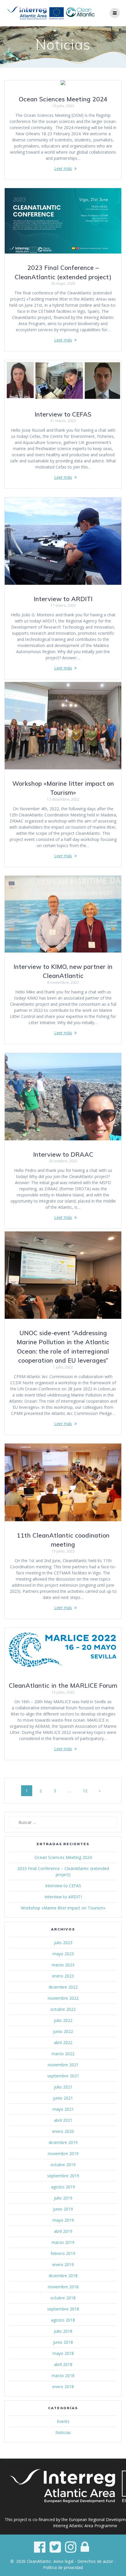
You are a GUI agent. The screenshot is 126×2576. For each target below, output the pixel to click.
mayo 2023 (63, 1954)
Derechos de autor (95, 2561)
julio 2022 (63, 2020)
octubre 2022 (63, 2009)
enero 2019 (63, 2264)
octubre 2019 (63, 2165)
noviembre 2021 (63, 2065)
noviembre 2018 (63, 2287)
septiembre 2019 (63, 2176)
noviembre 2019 (63, 2153)
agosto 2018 (63, 2320)
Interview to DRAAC (63, 1154)
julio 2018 (63, 2331)
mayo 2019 (63, 2220)
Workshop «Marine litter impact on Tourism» (63, 1908)
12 (87, 1791)
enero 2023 (63, 1976)
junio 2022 (63, 2031)
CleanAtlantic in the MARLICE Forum (63, 1685)
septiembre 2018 (63, 2309)
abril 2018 (63, 2364)
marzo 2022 (63, 2054)
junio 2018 (63, 2342)
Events (63, 2421)
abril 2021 (63, 2120)
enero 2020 (63, 2131)
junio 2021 (63, 2098)
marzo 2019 (63, 2242)
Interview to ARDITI (63, 599)
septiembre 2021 (63, 2076)
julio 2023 (63, 1943)
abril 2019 (63, 2231)
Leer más (63, 168)
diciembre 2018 (63, 2276)
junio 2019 (63, 2209)
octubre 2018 (63, 2298)
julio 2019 (63, 2198)
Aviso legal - (65, 2561)
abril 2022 (63, 2042)
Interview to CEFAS (63, 414)
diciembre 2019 (63, 2142)
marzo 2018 (63, 2375)
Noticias (63, 2432)
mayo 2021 (63, 2109)
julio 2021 (63, 2087)
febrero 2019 (63, 2253)
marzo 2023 (63, 1965)
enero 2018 (63, 2387)
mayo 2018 (63, 2353)
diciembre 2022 (63, 1987)
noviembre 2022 (63, 1998)
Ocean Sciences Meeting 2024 (63, 99)
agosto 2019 (63, 2187)
